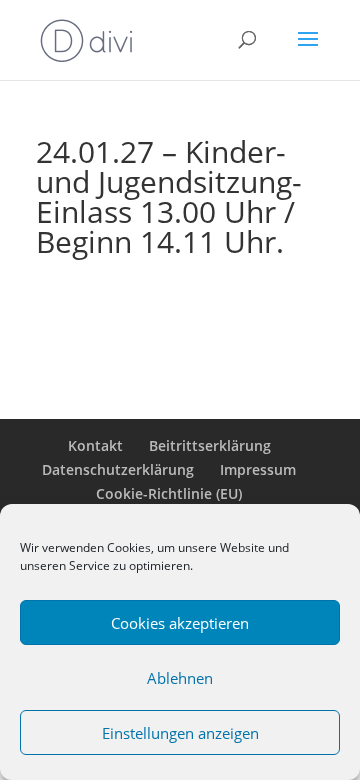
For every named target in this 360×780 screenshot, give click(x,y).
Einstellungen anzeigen (180, 733)
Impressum (258, 469)
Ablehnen (180, 678)
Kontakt (95, 445)
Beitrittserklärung (210, 445)
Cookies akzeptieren (180, 623)
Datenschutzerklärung (118, 469)
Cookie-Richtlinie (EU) (169, 493)
